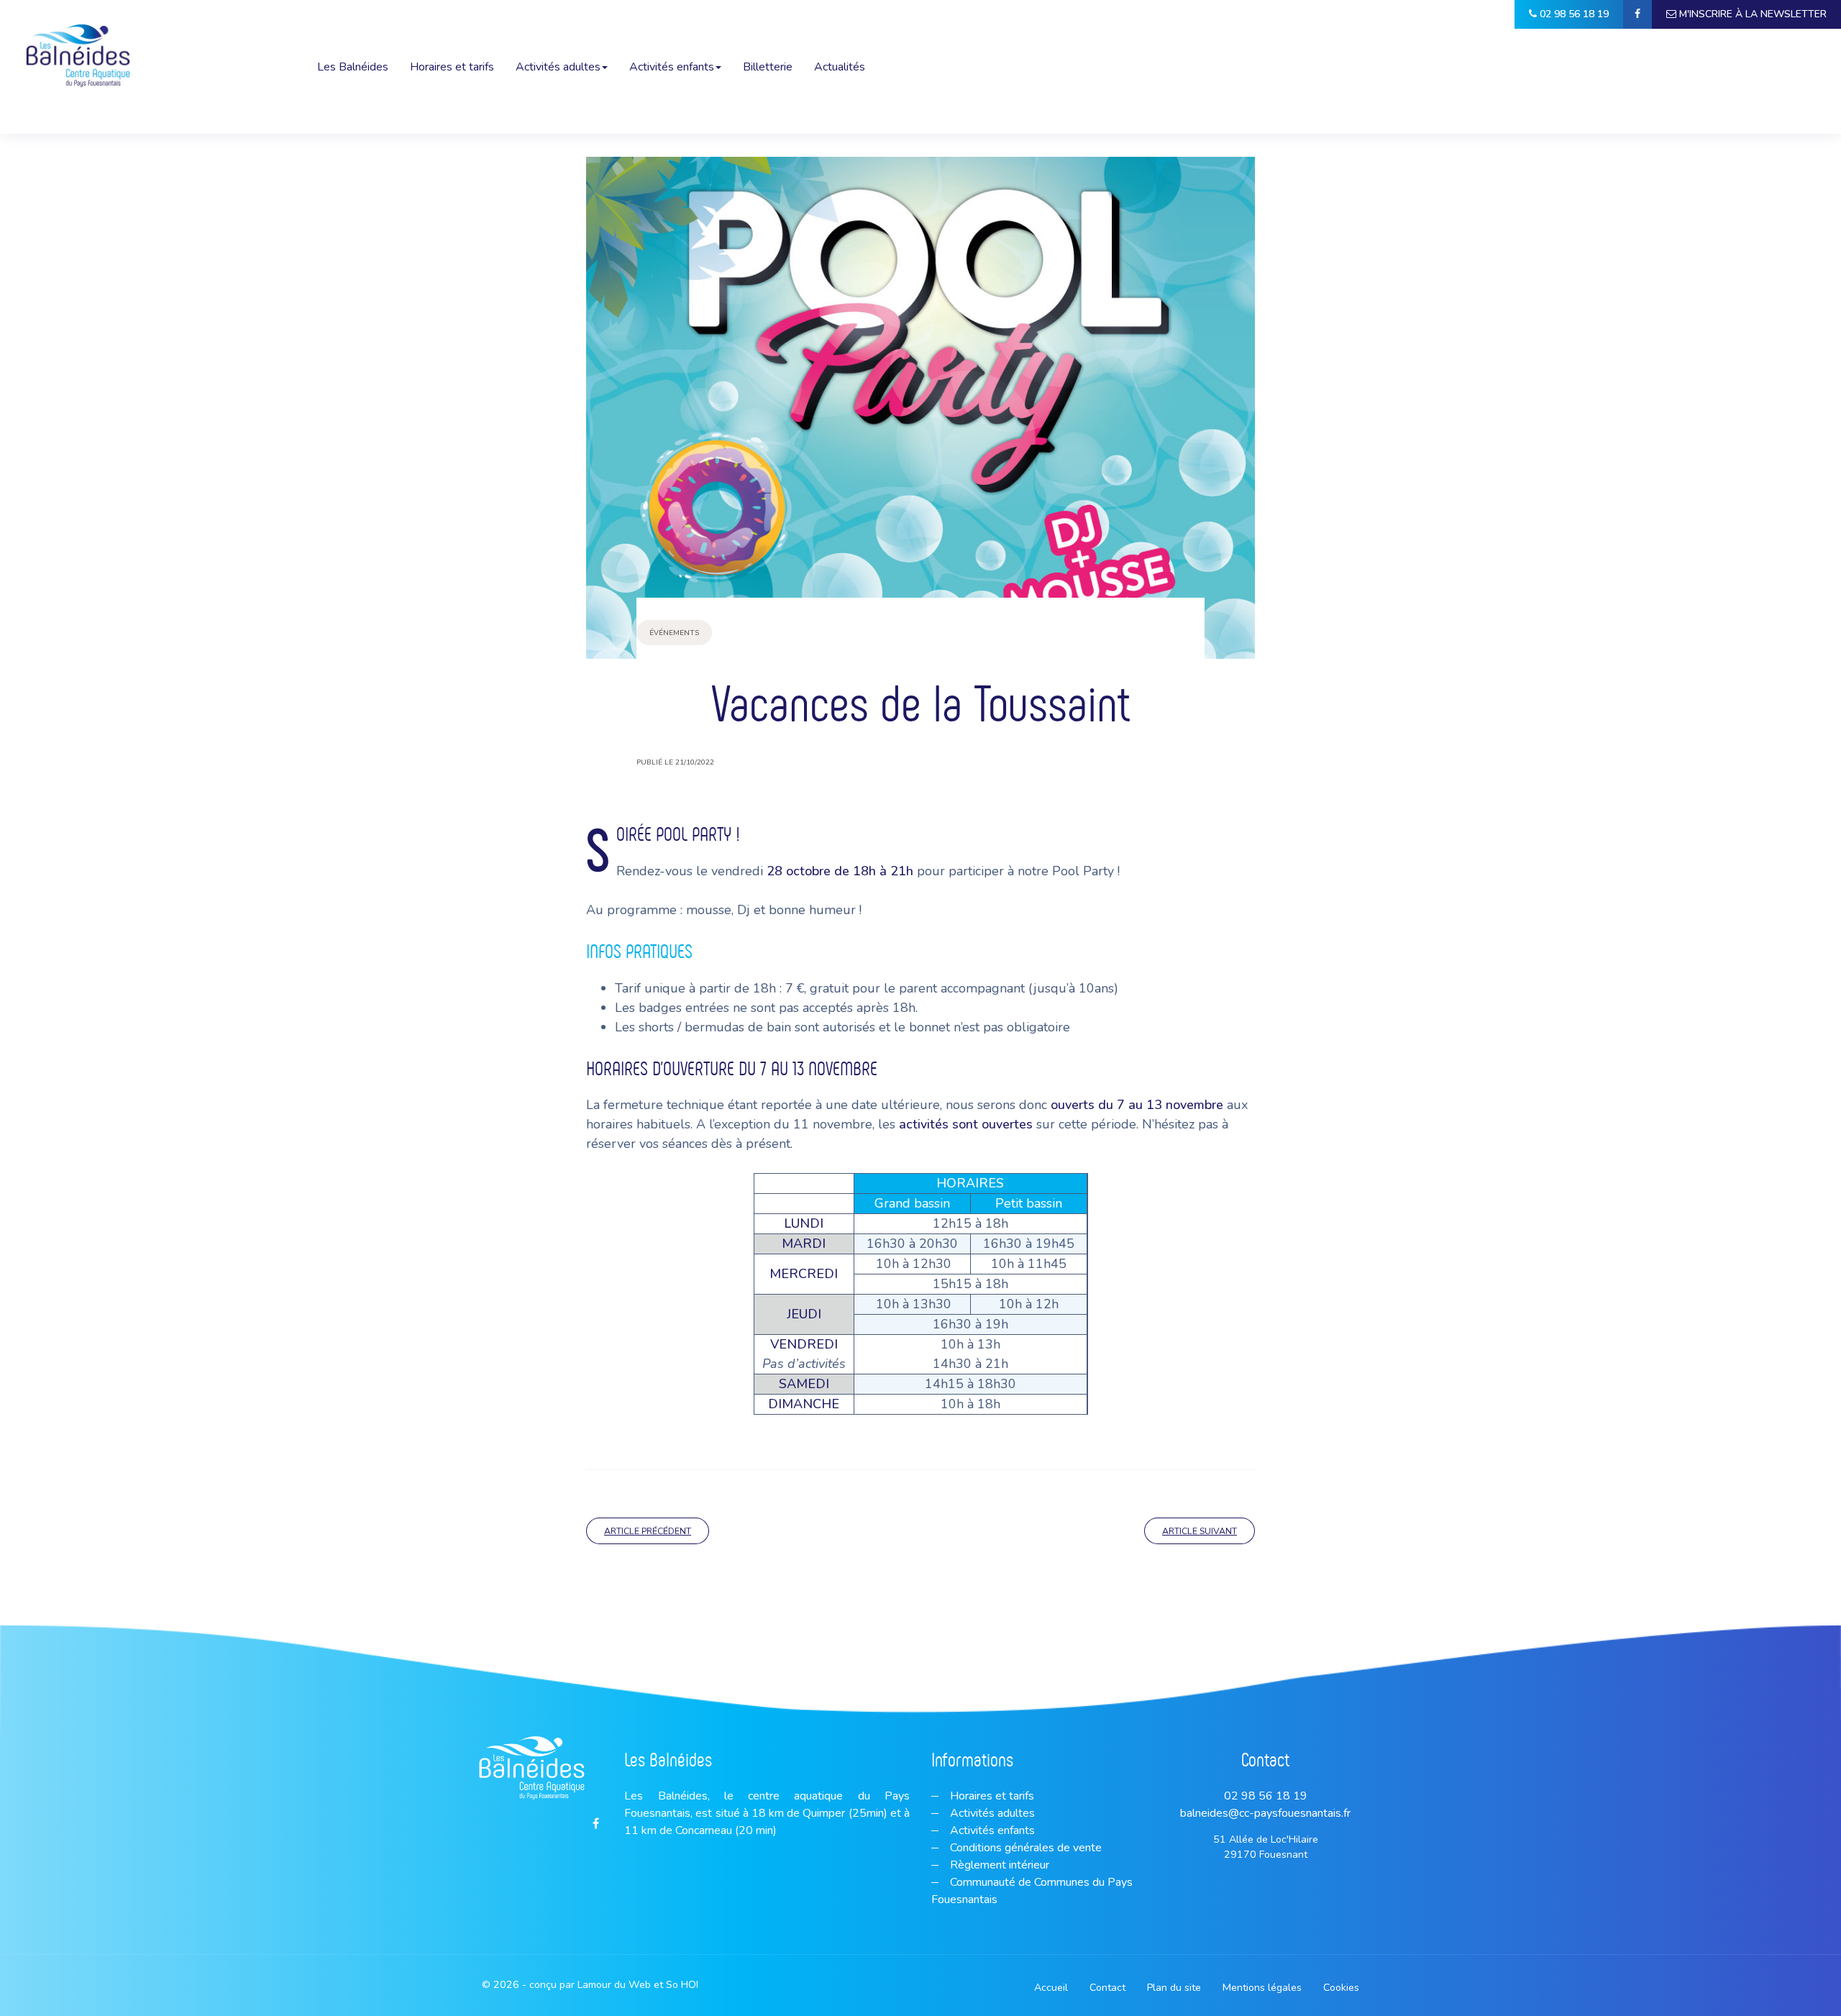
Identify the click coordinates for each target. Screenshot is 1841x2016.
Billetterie (768, 67)
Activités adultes (558, 67)
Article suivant (1200, 1531)
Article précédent (648, 1531)
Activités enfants (672, 67)
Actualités (840, 67)
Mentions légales (1262, 1988)
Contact (1107, 1988)
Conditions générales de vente (1024, 1848)
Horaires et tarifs (452, 67)
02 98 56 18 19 (1266, 1796)
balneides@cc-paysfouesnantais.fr (1265, 1813)
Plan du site (1174, 1988)
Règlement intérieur (998, 1865)
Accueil (1051, 1988)
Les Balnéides (353, 67)
